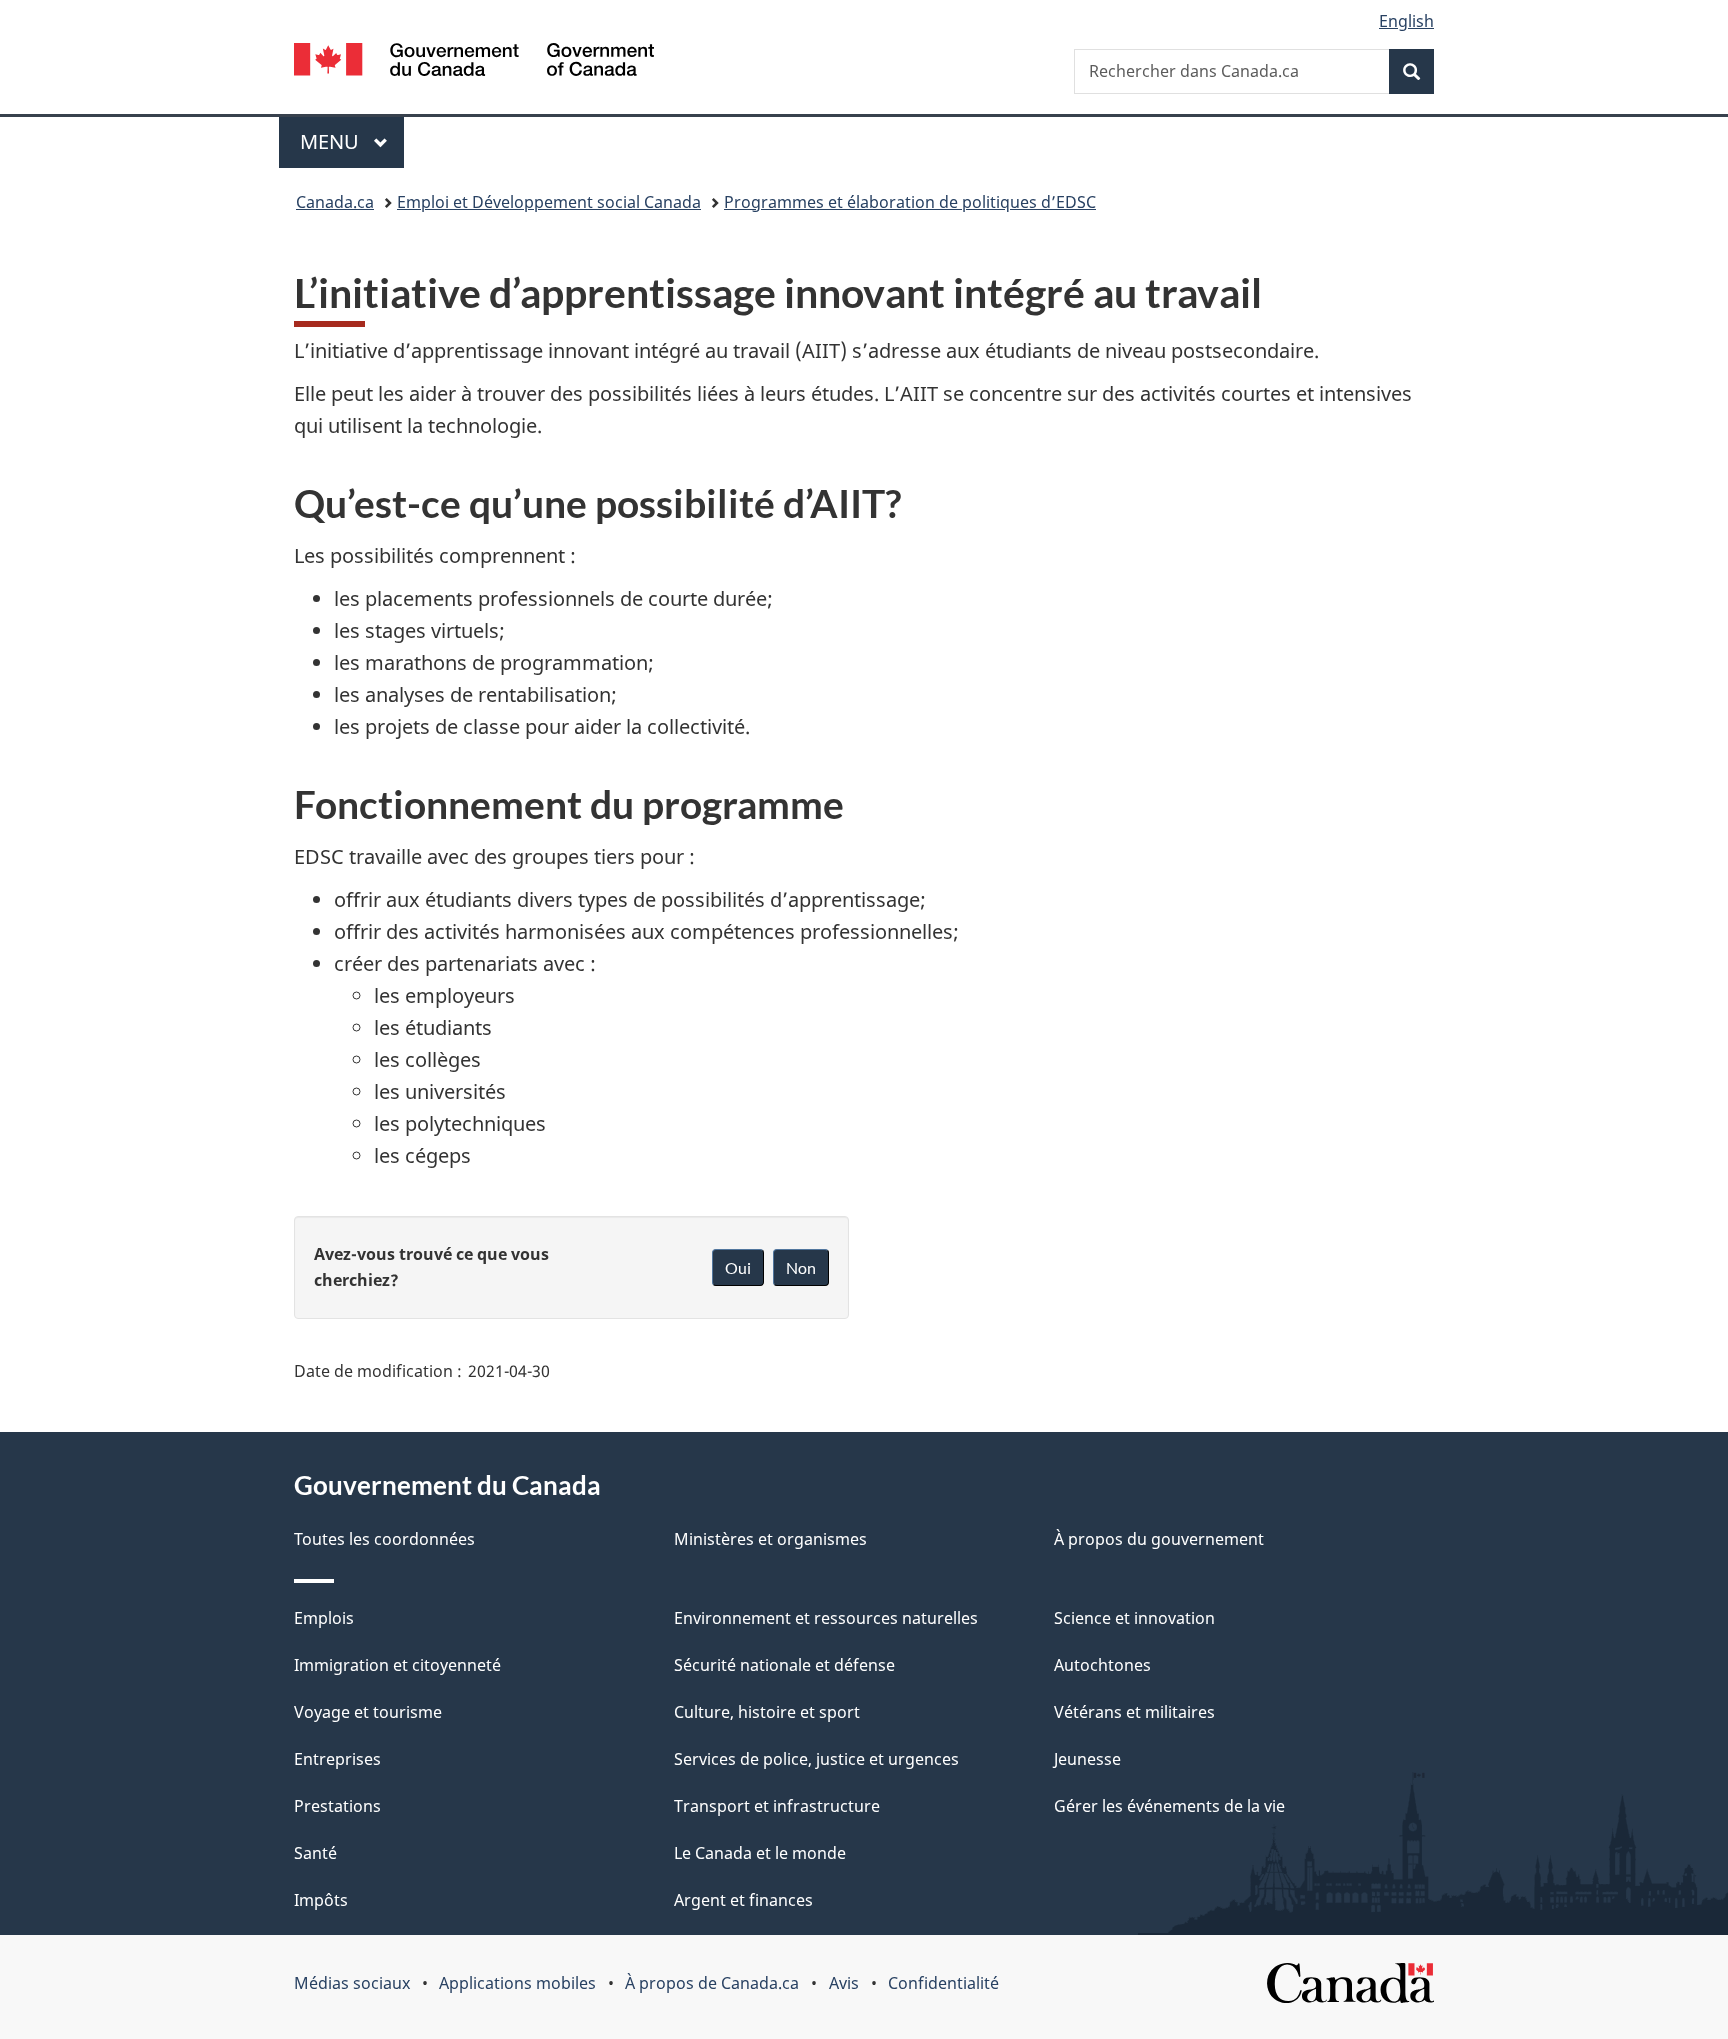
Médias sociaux (352, 1983)
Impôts (321, 1900)
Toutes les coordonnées (384, 1539)
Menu (352, 141)
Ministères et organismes (770, 1539)
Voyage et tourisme (368, 1712)
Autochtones (1102, 1665)
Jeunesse (1087, 1759)
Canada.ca (335, 202)
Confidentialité (943, 1983)
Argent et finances (743, 1900)
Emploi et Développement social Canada (549, 202)
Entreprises (337, 1759)
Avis (844, 1983)
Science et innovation (1134, 1618)
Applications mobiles (517, 1983)
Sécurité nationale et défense (784, 1665)
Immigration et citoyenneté (397, 1665)
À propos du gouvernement (1159, 1539)
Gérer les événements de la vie (1169, 1806)
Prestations (337, 1806)
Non (801, 1267)
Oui (738, 1267)
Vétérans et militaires (1134, 1712)
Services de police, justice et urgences (816, 1759)
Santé (315, 1853)
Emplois (324, 1618)
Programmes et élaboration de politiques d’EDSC (910, 202)
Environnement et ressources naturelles (826, 1618)
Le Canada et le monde (760, 1853)
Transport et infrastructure (777, 1806)
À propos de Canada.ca (712, 1983)
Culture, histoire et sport (767, 1712)
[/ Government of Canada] (474, 62)
